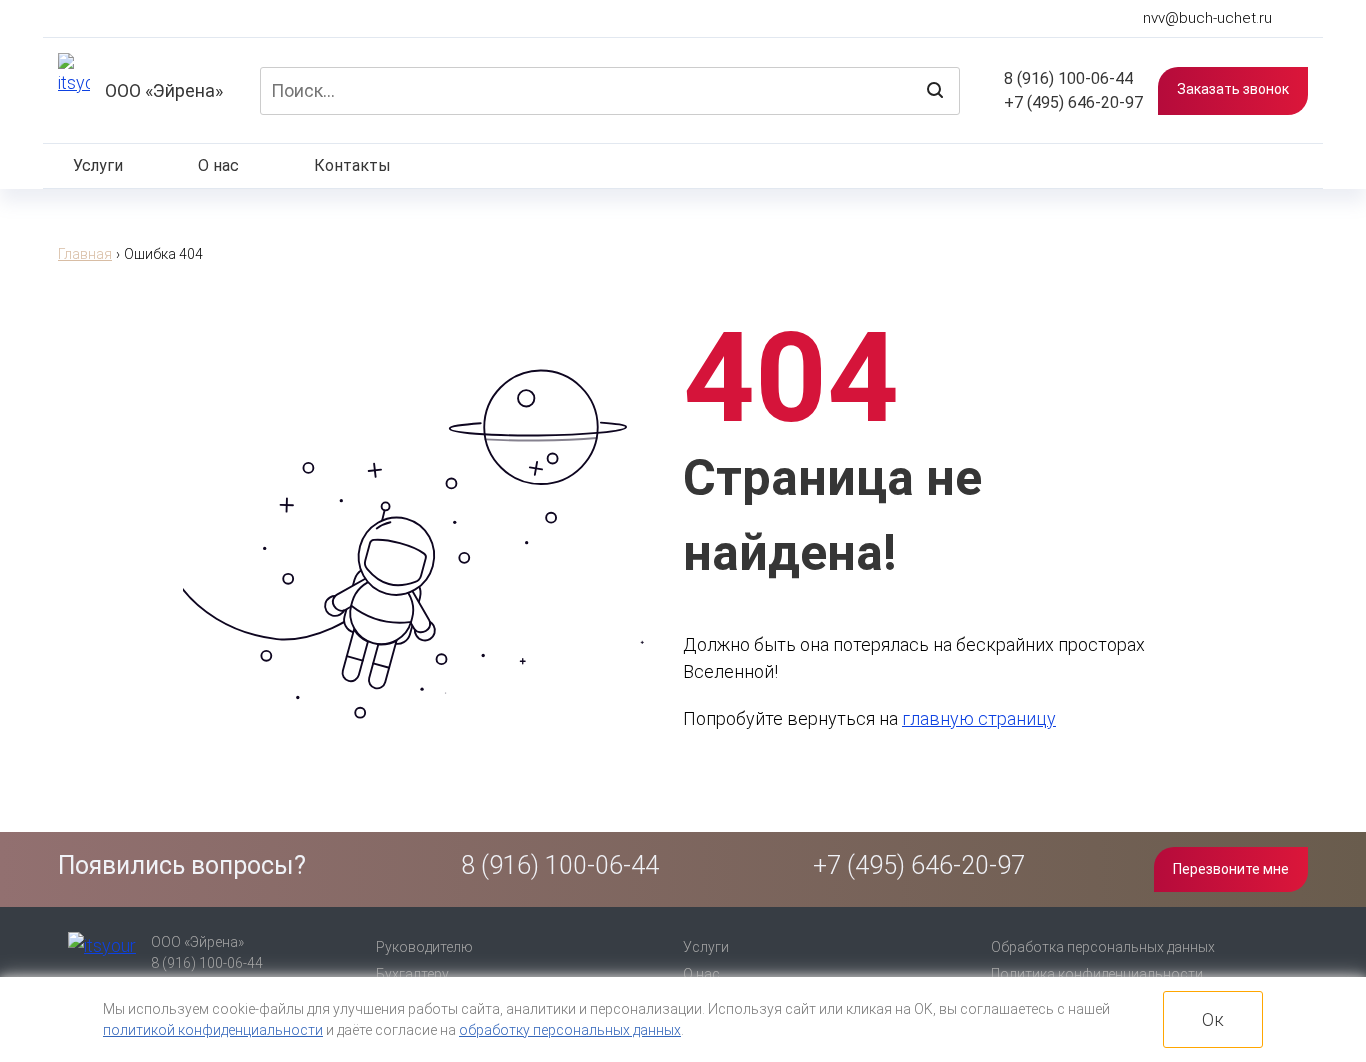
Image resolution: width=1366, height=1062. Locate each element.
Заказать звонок (1233, 89)
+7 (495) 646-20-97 (1071, 102)
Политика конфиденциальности (1097, 974)
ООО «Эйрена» (164, 90)
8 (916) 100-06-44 (1066, 78)
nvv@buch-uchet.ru (1207, 18)
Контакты (352, 165)
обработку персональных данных (570, 1030)
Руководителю (424, 947)
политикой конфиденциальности (213, 1030)
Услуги (98, 165)
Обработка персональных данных (1103, 947)
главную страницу (979, 718)
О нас (218, 165)
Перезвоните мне (1231, 869)
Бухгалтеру (412, 974)
